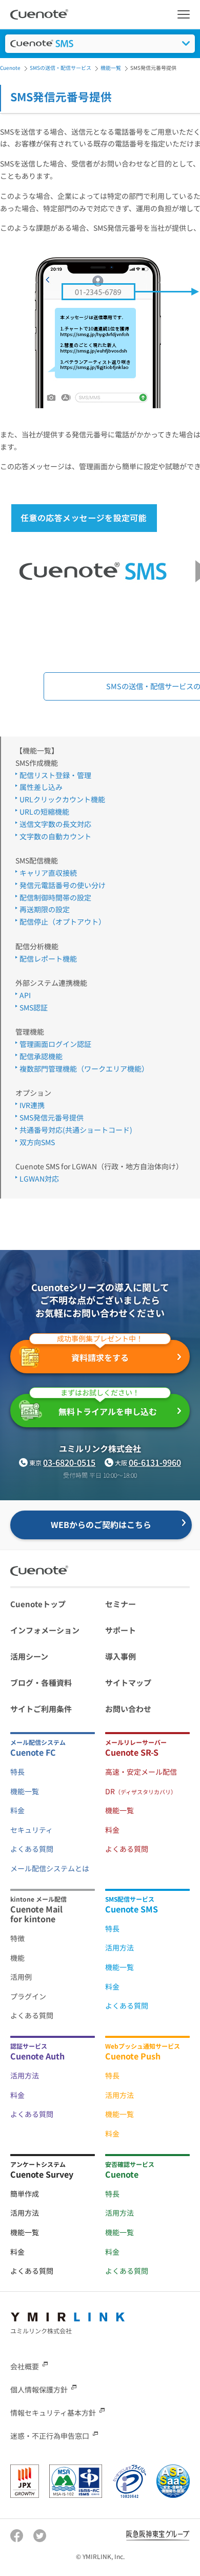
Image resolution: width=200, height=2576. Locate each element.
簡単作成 (25, 2194)
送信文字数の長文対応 (55, 824)
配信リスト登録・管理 (55, 775)
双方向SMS (37, 1142)
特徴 (17, 1938)
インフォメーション (45, 1630)
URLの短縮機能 (44, 812)
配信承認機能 (41, 1056)
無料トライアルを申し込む (108, 1406)
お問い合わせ (128, 1709)
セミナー (121, 1604)
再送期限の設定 (45, 909)
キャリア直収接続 (48, 873)
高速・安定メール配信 (141, 1772)
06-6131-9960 (155, 1462)
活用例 (21, 1977)
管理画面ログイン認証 (55, 1044)
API (25, 995)
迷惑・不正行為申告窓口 (50, 2436)
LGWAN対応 (39, 1179)
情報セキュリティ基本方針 (53, 2413)
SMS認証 (34, 1007)
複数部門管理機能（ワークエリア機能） (84, 1069)
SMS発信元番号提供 (52, 1117)
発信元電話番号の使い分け (63, 885)
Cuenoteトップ (38, 1604)
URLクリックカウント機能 (62, 799)
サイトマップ (128, 1682)
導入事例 (121, 1656)
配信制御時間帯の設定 (55, 897)
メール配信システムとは (50, 1868)
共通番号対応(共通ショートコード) (76, 1130)
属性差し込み (41, 787)
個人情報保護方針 (39, 2389)
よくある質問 (32, 1849)
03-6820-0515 (69, 1462)
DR (141, 1791)
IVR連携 (32, 1105)
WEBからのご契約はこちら (101, 1524)
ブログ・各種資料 (41, 1682)
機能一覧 (25, 1791)
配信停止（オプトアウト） (63, 922)
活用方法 (119, 1947)
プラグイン (28, 1996)
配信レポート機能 (48, 959)
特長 (17, 1772)
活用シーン (29, 1656)
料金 (17, 1810)
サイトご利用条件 (41, 1709)
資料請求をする (100, 1352)
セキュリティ (32, 1830)
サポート (121, 1630)
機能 (17, 1958)
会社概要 (25, 2366)
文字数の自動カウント (55, 836)
